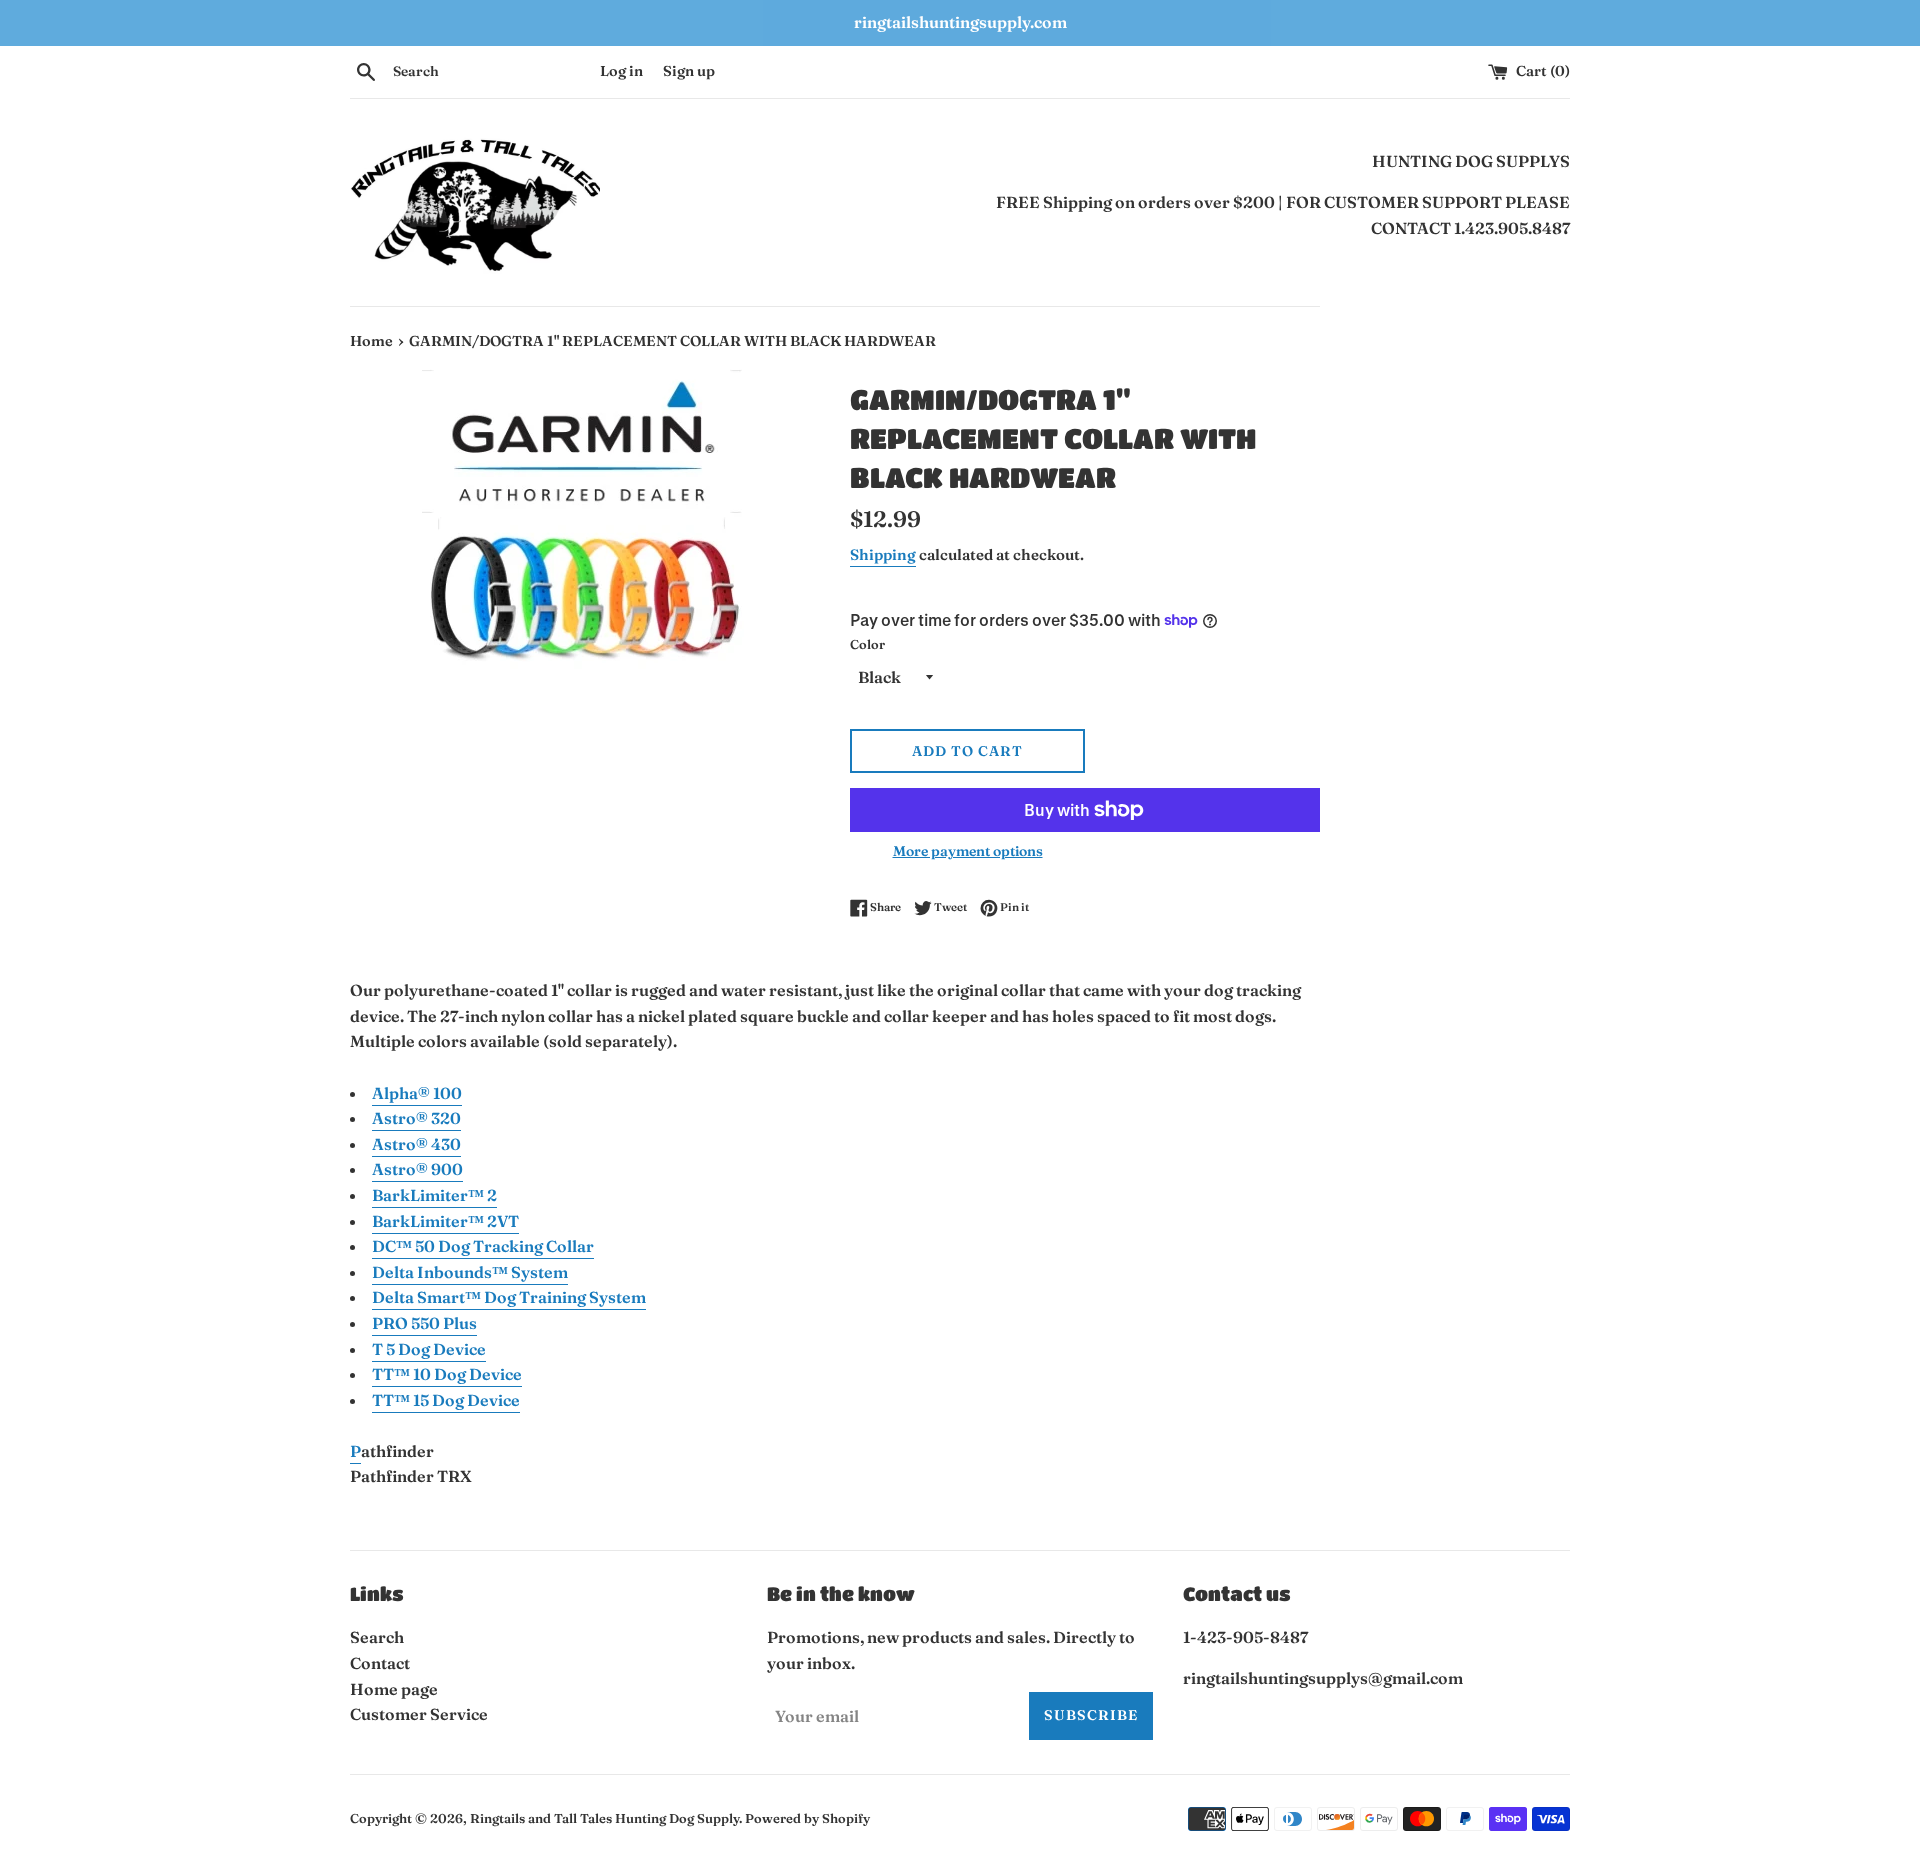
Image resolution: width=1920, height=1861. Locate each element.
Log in (621, 71)
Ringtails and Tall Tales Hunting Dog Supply (604, 1818)
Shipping (883, 554)
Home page (394, 1689)
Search (377, 1637)
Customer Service (419, 1714)
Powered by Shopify (807, 1818)
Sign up (689, 71)
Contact (380, 1663)
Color (867, 644)
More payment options (968, 851)
